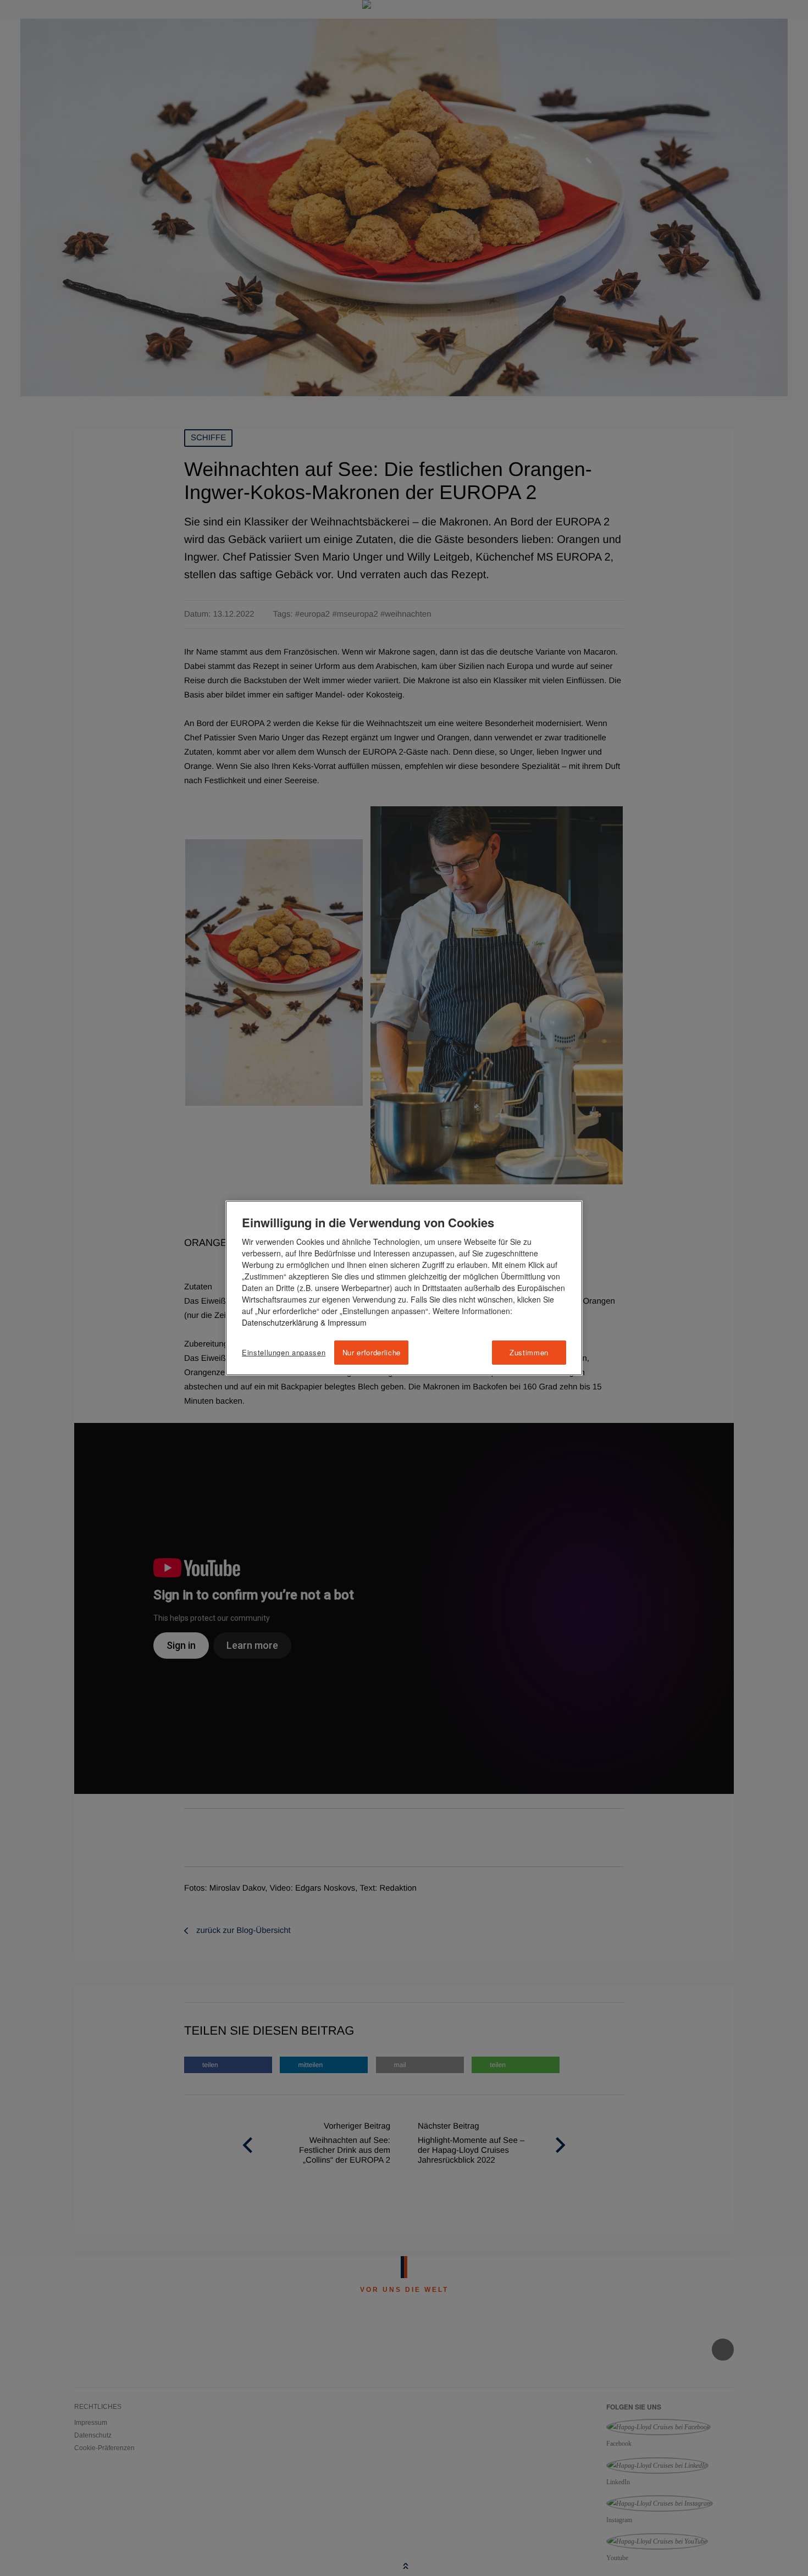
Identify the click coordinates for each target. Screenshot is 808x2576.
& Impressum (342, 1322)
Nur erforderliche (372, 1352)
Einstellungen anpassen (284, 1353)
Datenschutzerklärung (280, 1322)
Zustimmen (529, 1352)
